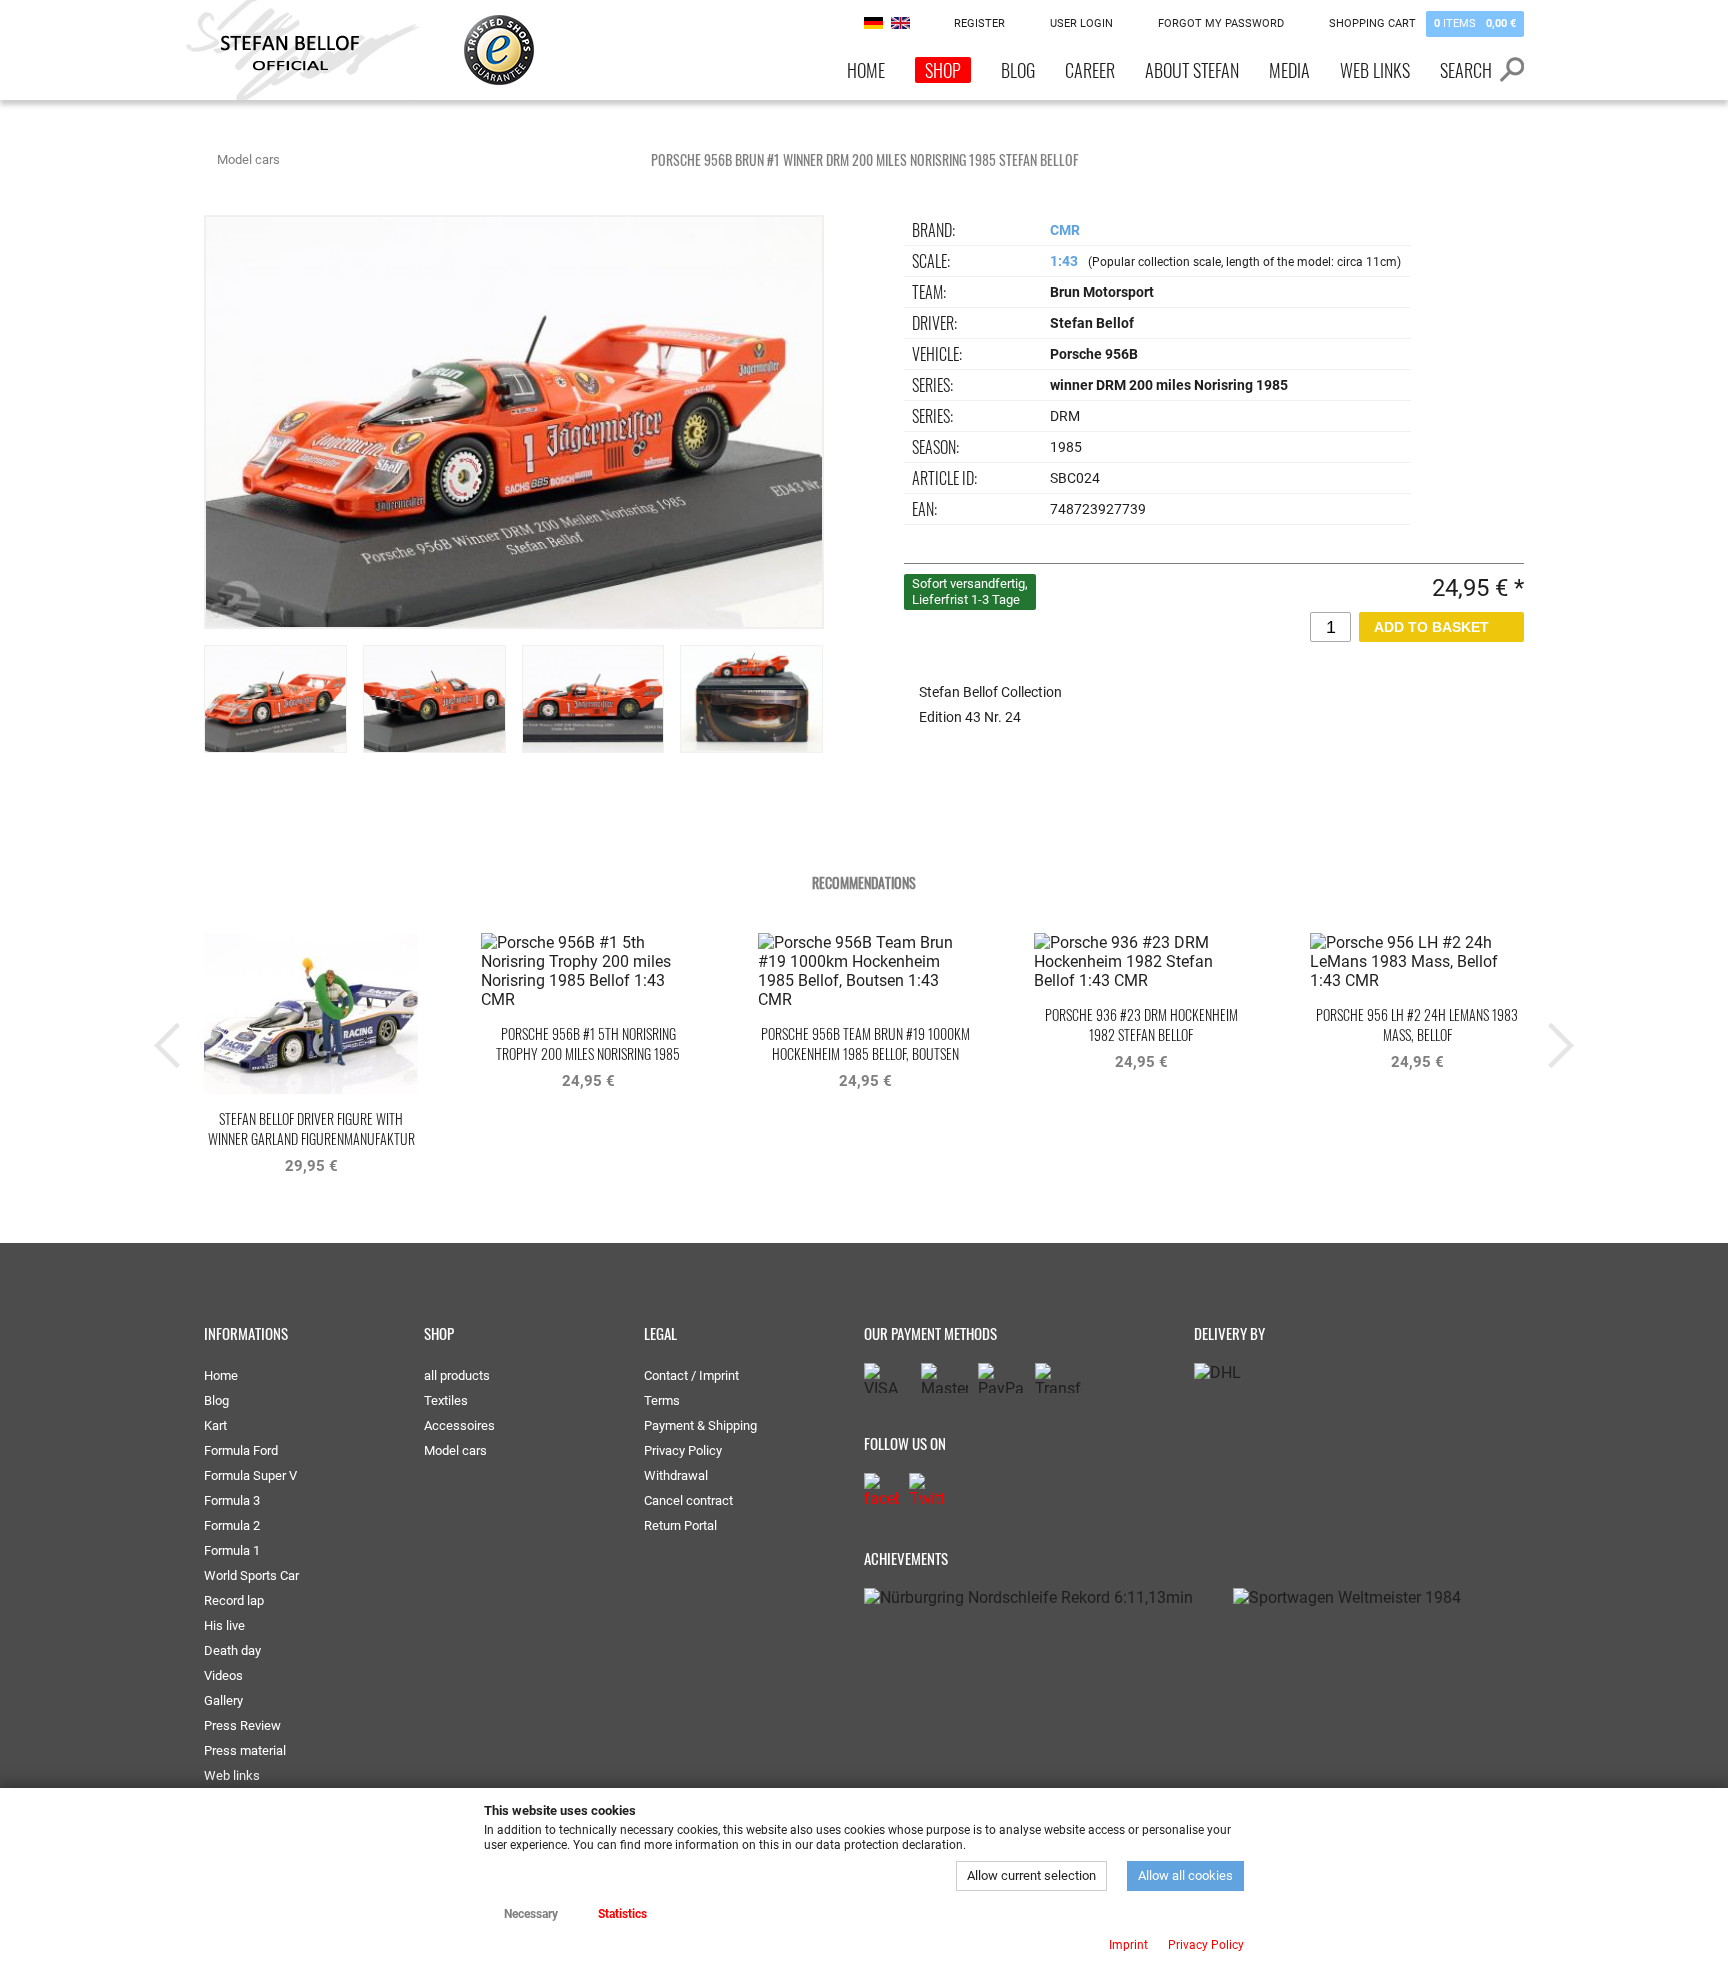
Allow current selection (1031, 1875)
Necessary (531, 1914)
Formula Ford (241, 1450)
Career (1090, 70)
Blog (1018, 70)
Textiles (446, 1400)
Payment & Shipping (700, 1425)
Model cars (248, 159)
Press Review (242, 1725)
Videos (223, 1675)
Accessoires (459, 1425)
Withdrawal (676, 1475)
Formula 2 (232, 1525)
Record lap (234, 1600)
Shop (943, 70)
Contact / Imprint (691, 1375)
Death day (232, 1650)
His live (224, 1625)
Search (1466, 70)
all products (457, 1375)
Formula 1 (232, 1550)
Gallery (223, 1700)
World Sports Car (251, 1575)
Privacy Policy (683, 1450)
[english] (900, 23)
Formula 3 (232, 1500)
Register (979, 23)
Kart (215, 1425)
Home (866, 70)
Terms (662, 1400)
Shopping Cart (1422, 23)
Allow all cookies (1185, 1875)
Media (1289, 70)
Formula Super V (250, 1475)
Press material (245, 1750)
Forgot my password (1221, 23)
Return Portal (680, 1525)
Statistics (622, 1914)
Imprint (1128, 1945)
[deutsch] (873, 23)
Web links (1375, 70)
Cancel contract (688, 1500)
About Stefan (1192, 70)
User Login (1081, 23)
